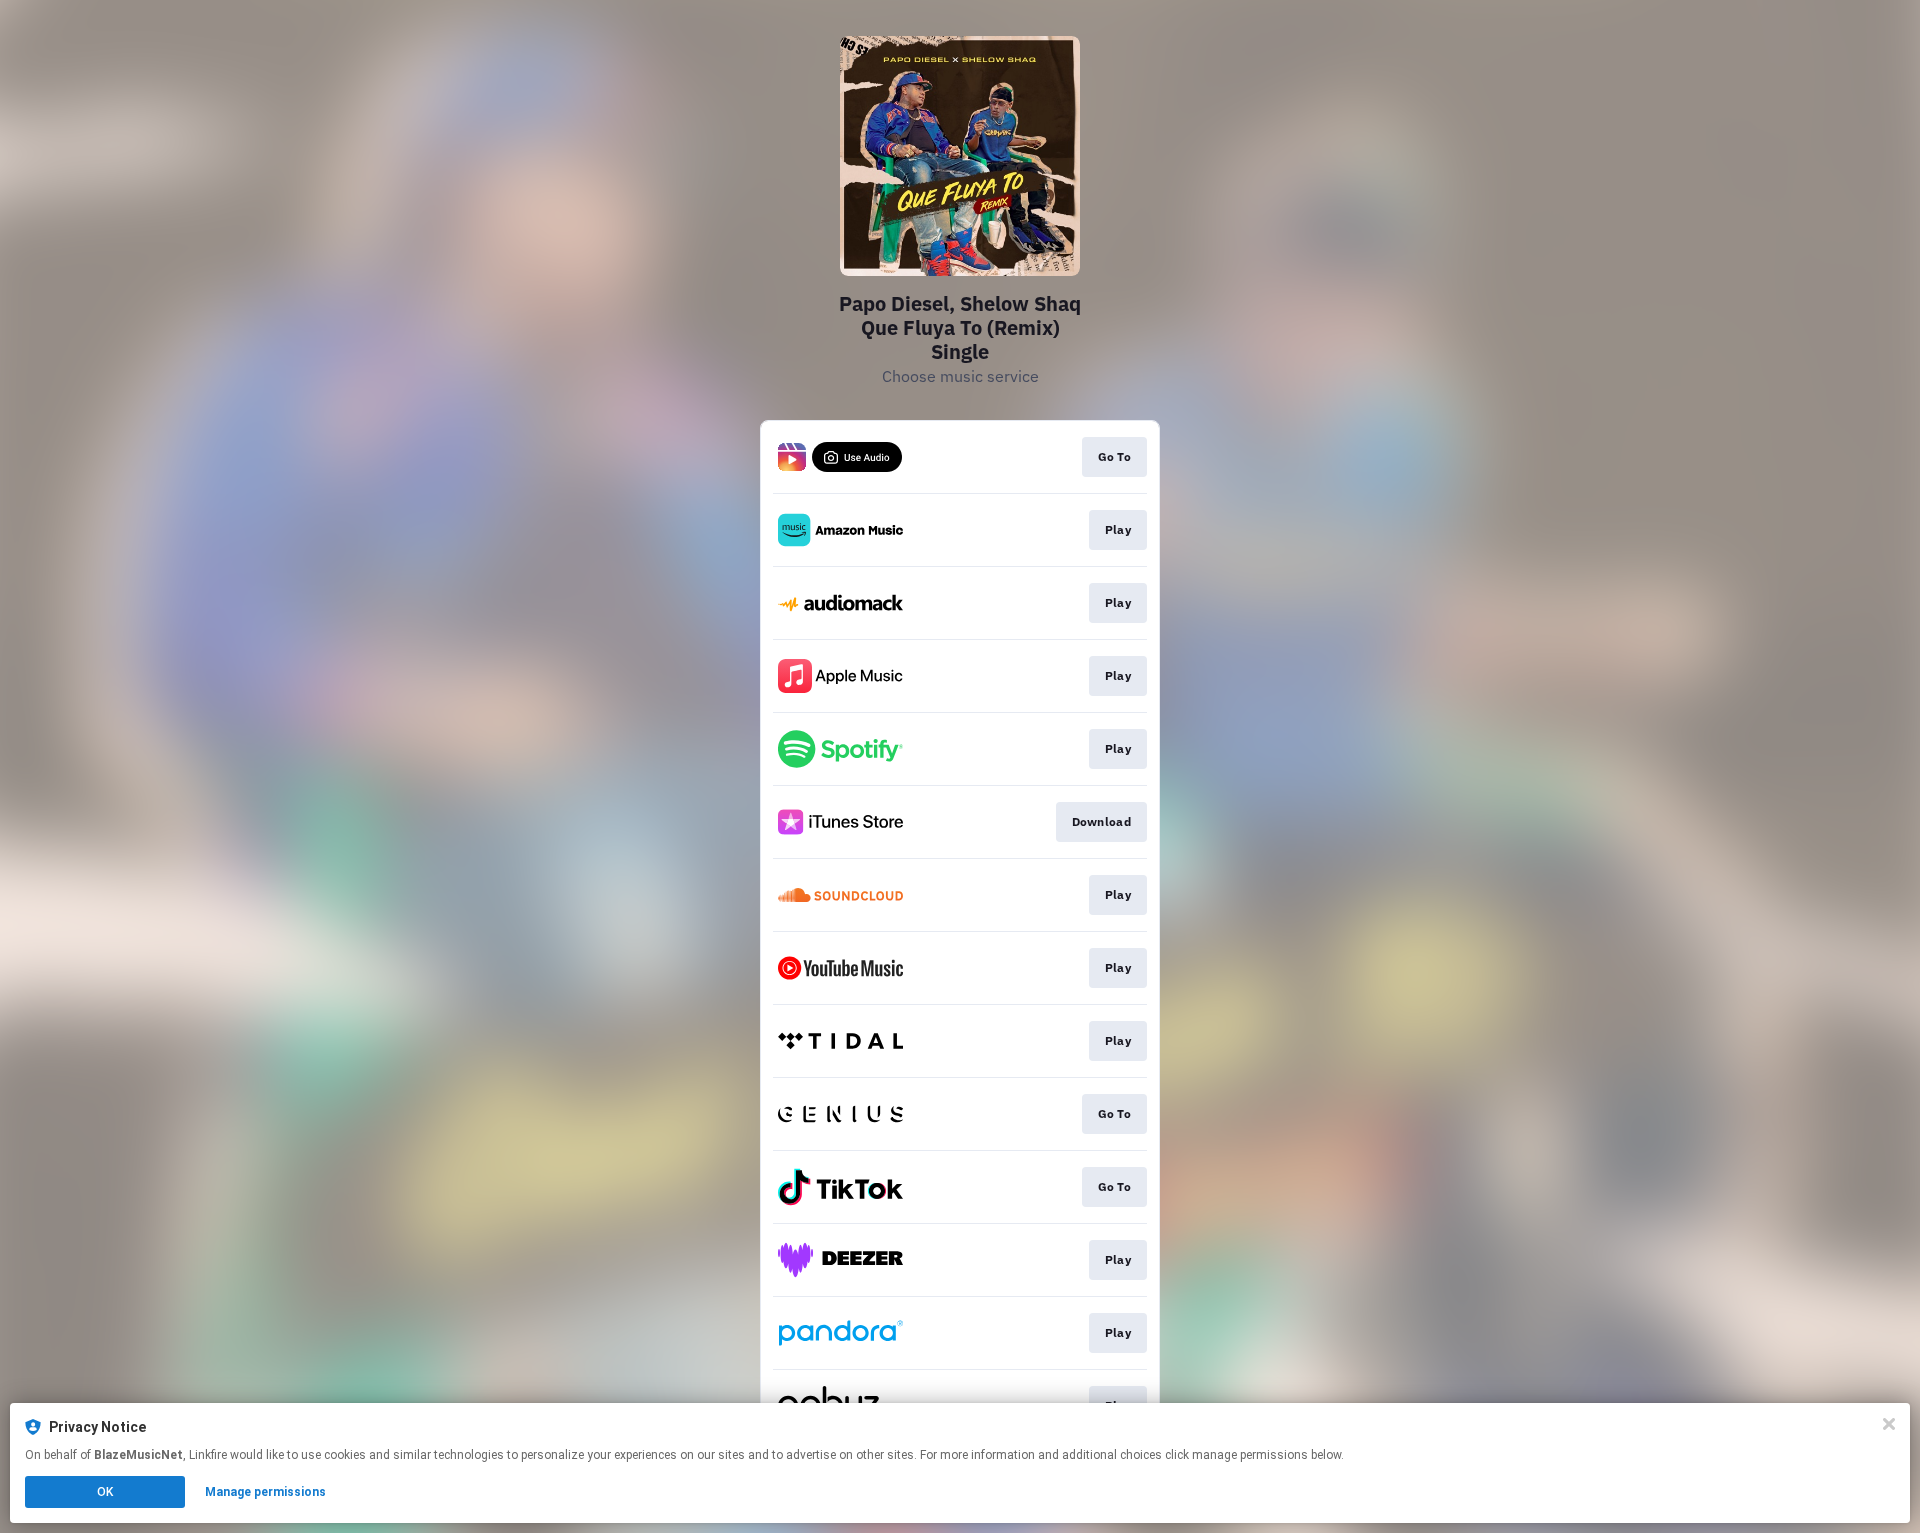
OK (105, 1492)
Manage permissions (265, 1492)
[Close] (1889, 1424)
